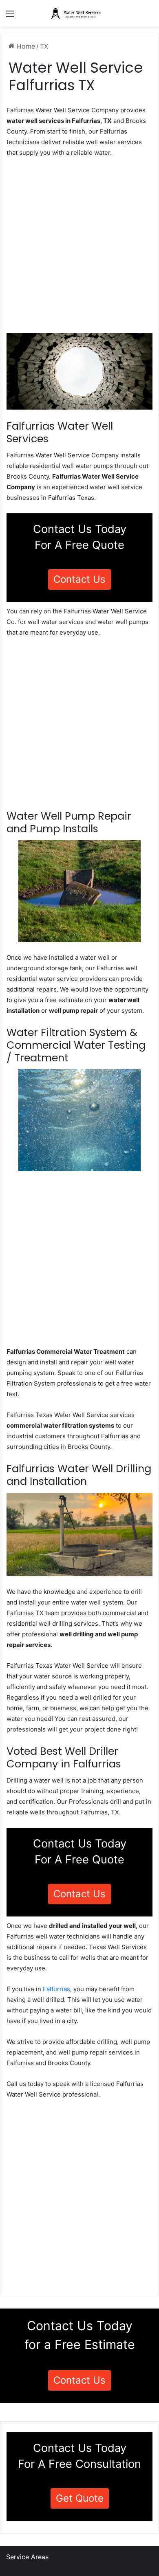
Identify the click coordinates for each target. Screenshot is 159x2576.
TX (44, 46)
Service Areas (27, 2557)
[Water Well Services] (79, 13)
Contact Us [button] (79, 579)
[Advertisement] (79, 248)
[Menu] (10, 17)
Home (25, 46)
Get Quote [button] (80, 2498)
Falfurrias (56, 1989)
